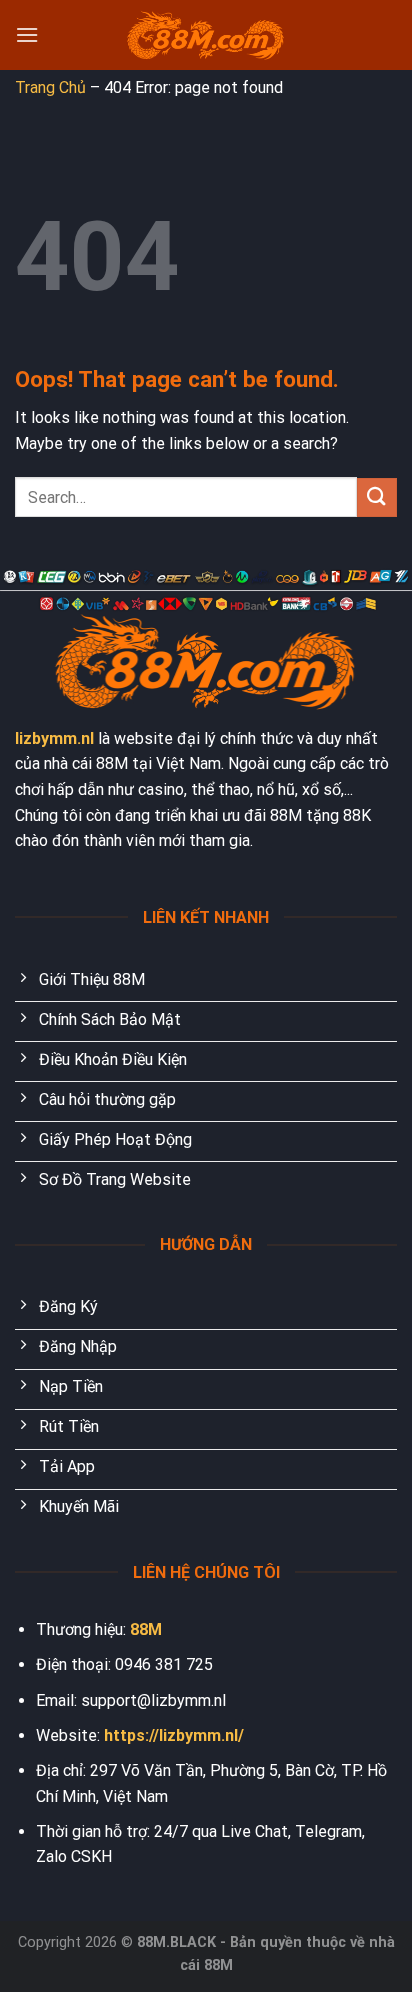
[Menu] (27, 34)
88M (146, 1629)
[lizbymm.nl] (206, 35)
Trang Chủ (50, 87)
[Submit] (377, 497)
